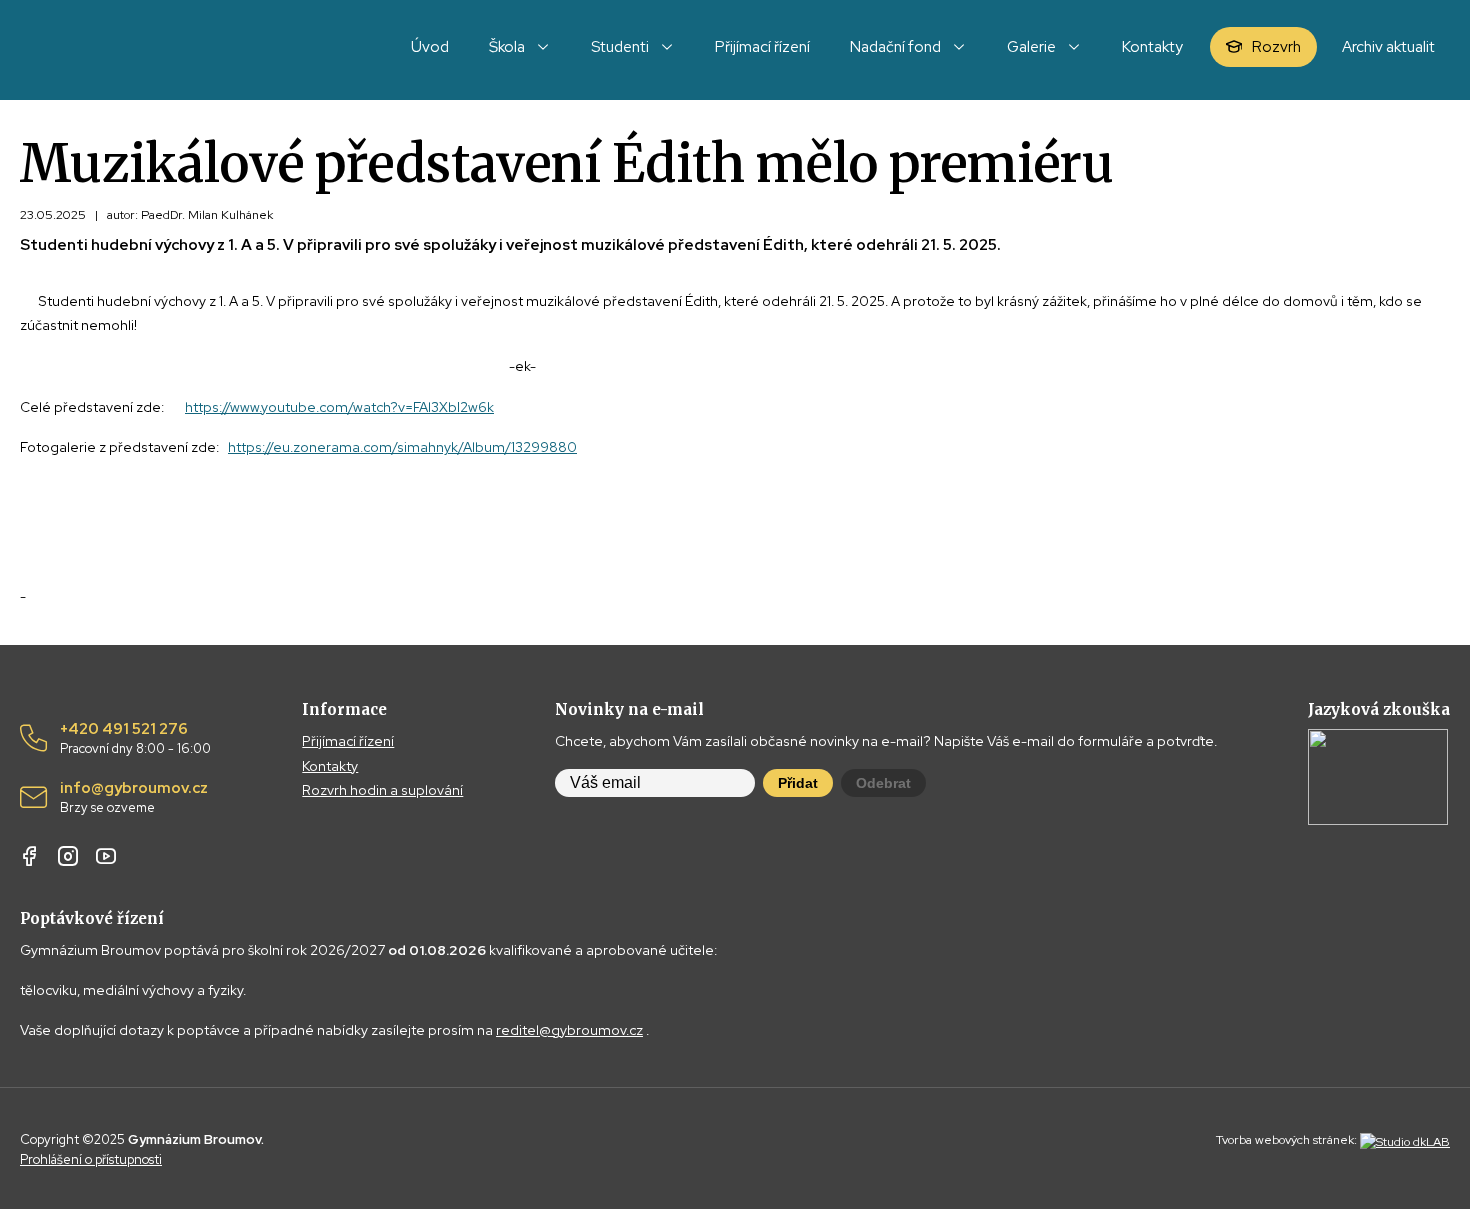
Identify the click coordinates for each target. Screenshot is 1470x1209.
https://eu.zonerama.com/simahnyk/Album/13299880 (402, 447)
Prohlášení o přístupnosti (91, 1159)
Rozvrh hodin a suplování (382, 790)
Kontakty (330, 766)
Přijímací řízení (348, 741)
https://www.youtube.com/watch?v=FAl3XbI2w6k (339, 407)
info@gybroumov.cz (134, 798)
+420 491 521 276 (135, 739)
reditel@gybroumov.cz (569, 1030)
